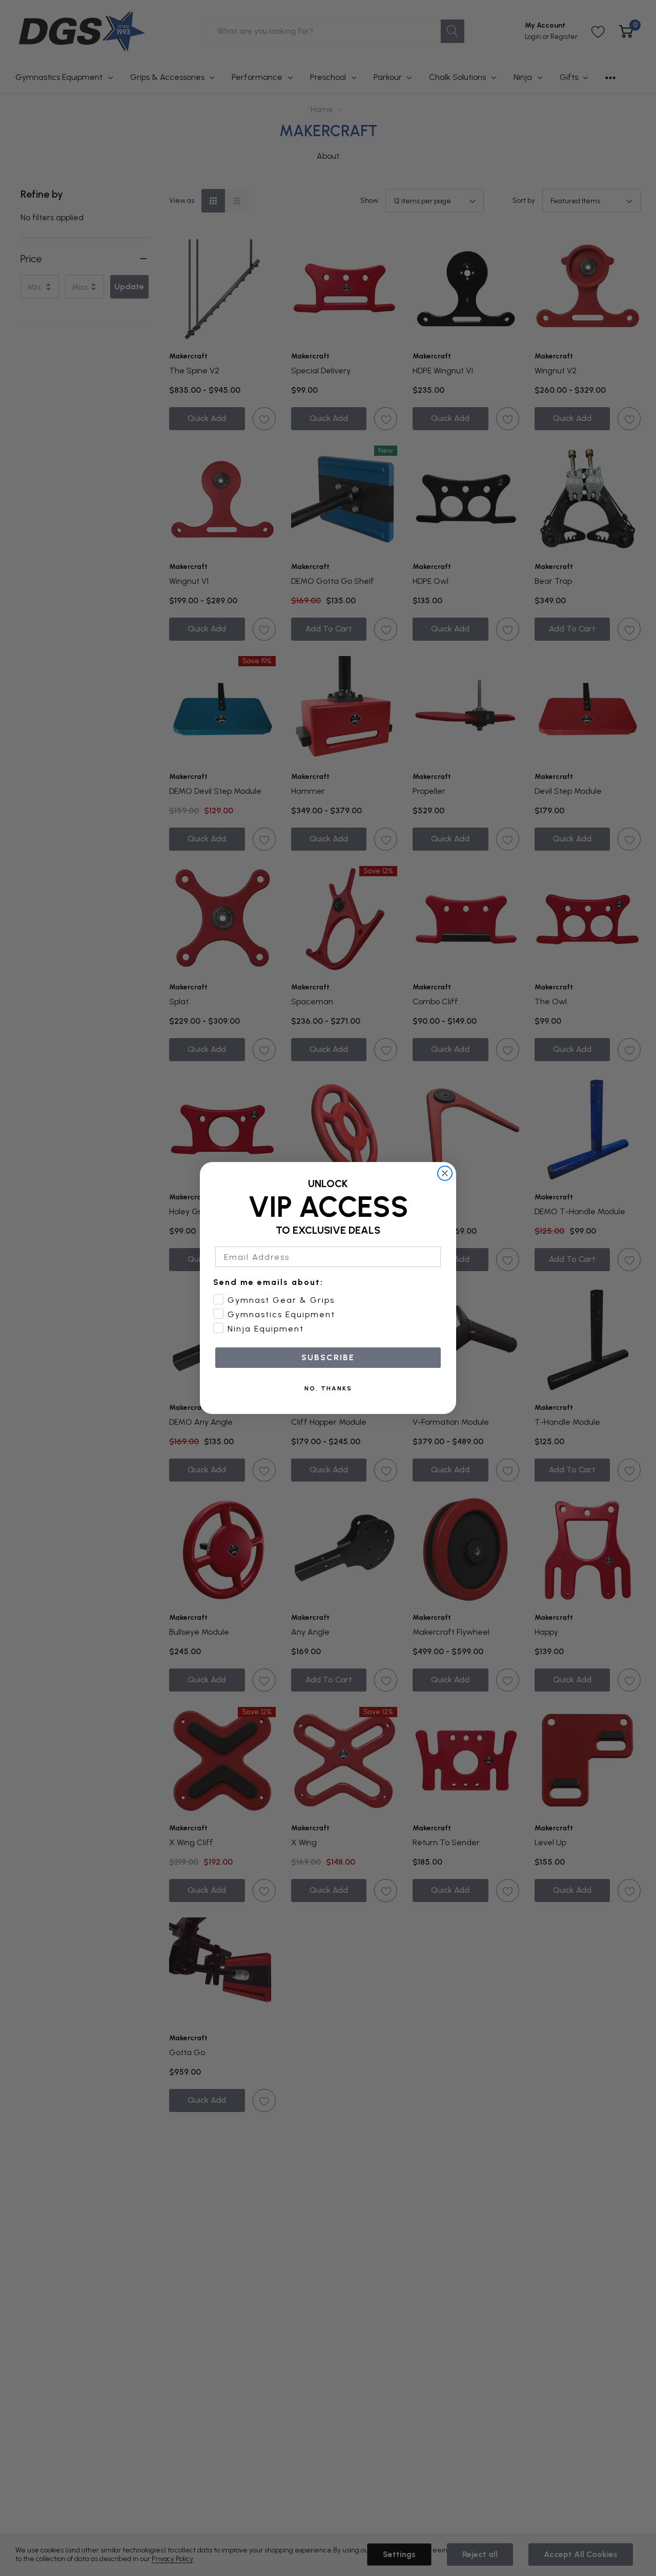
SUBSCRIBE (328, 1357)
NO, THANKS (328, 1388)
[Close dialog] (445, 1173)
